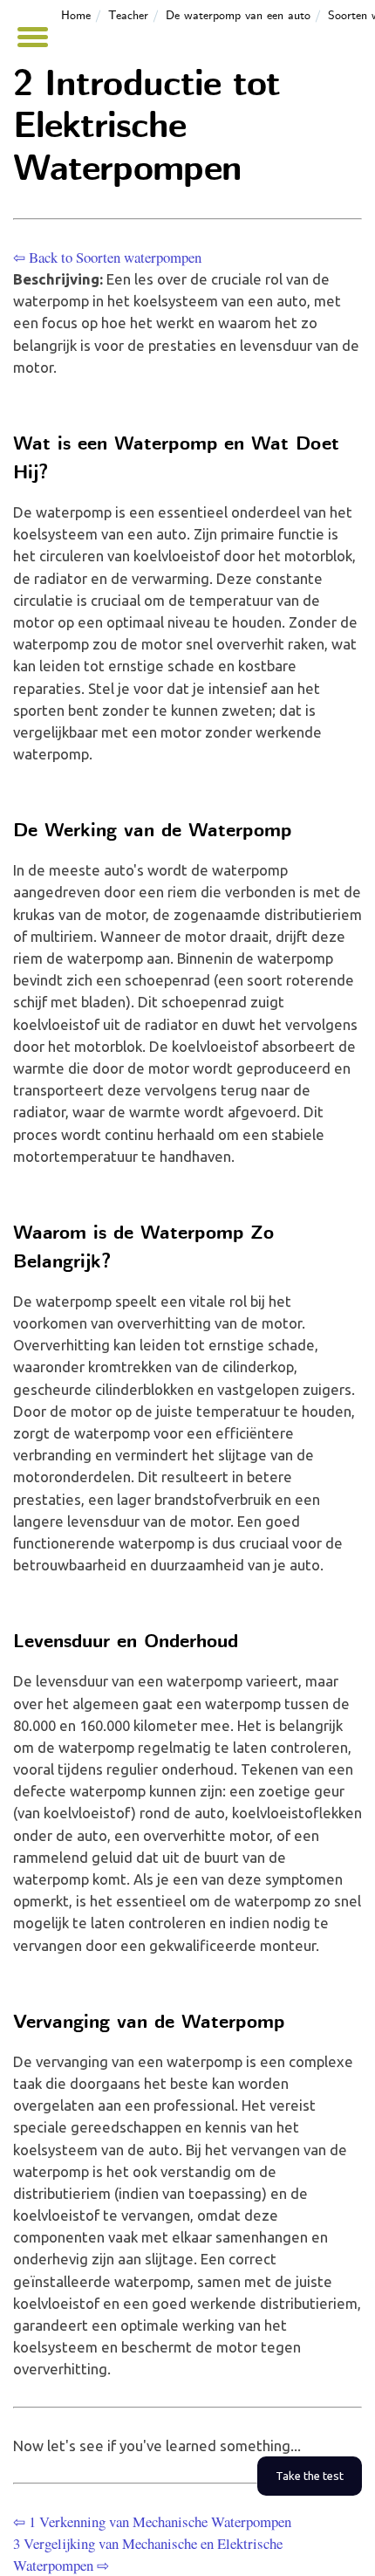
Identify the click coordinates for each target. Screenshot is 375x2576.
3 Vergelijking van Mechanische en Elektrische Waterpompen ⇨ (148, 2554)
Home (76, 16)
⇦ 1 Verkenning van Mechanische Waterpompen (152, 2521)
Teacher (128, 16)
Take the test (310, 2476)
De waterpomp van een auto (238, 16)
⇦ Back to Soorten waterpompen (107, 257)
